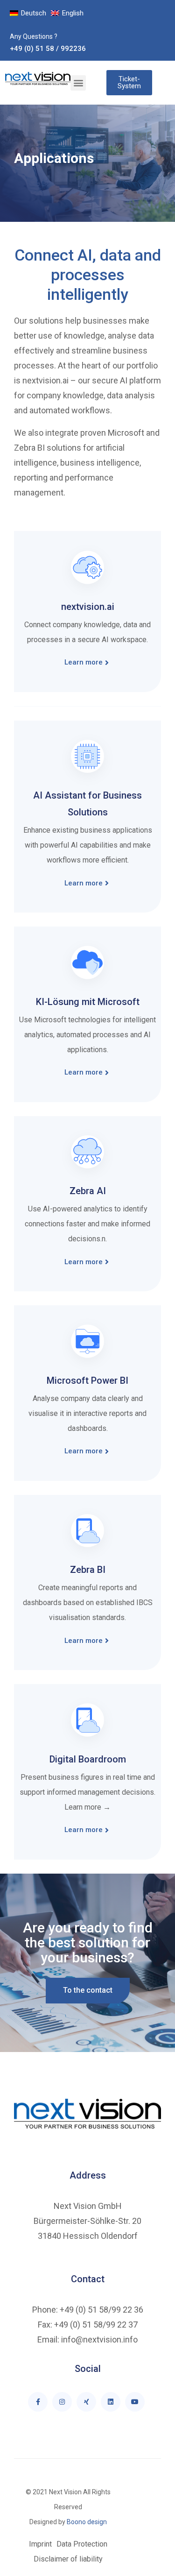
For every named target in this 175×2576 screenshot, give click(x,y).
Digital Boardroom (88, 1759)
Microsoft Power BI (87, 1380)
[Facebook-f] (38, 2402)
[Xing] (86, 2402)
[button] (78, 83)
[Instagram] (62, 2402)
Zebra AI (88, 1191)
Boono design (86, 2522)
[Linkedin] (111, 2402)
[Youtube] (135, 2402)
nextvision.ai (88, 607)
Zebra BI (88, 1570)
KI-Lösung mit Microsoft (88, 1002)
